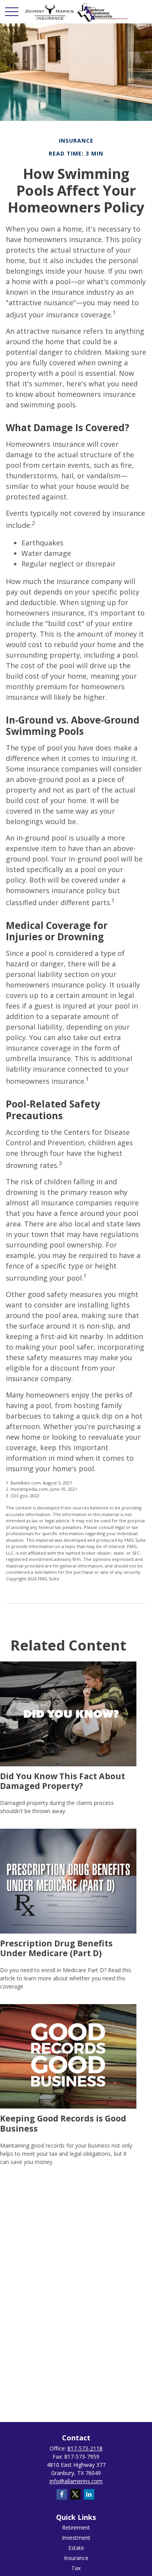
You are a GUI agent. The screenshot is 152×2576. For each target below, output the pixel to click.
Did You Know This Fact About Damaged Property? (63, 1781)
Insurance (76, 2558)
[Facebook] (62, 2494)
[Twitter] (75, 2494)
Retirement (76, 2527)
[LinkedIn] (89, 2494)
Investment (76, 2538)
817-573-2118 (85, 2448)
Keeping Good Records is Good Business (63, 2123)
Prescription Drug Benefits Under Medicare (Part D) (56, 1948)
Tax (76, 2568)
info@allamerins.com (76, 2481)
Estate (76, 2548)
